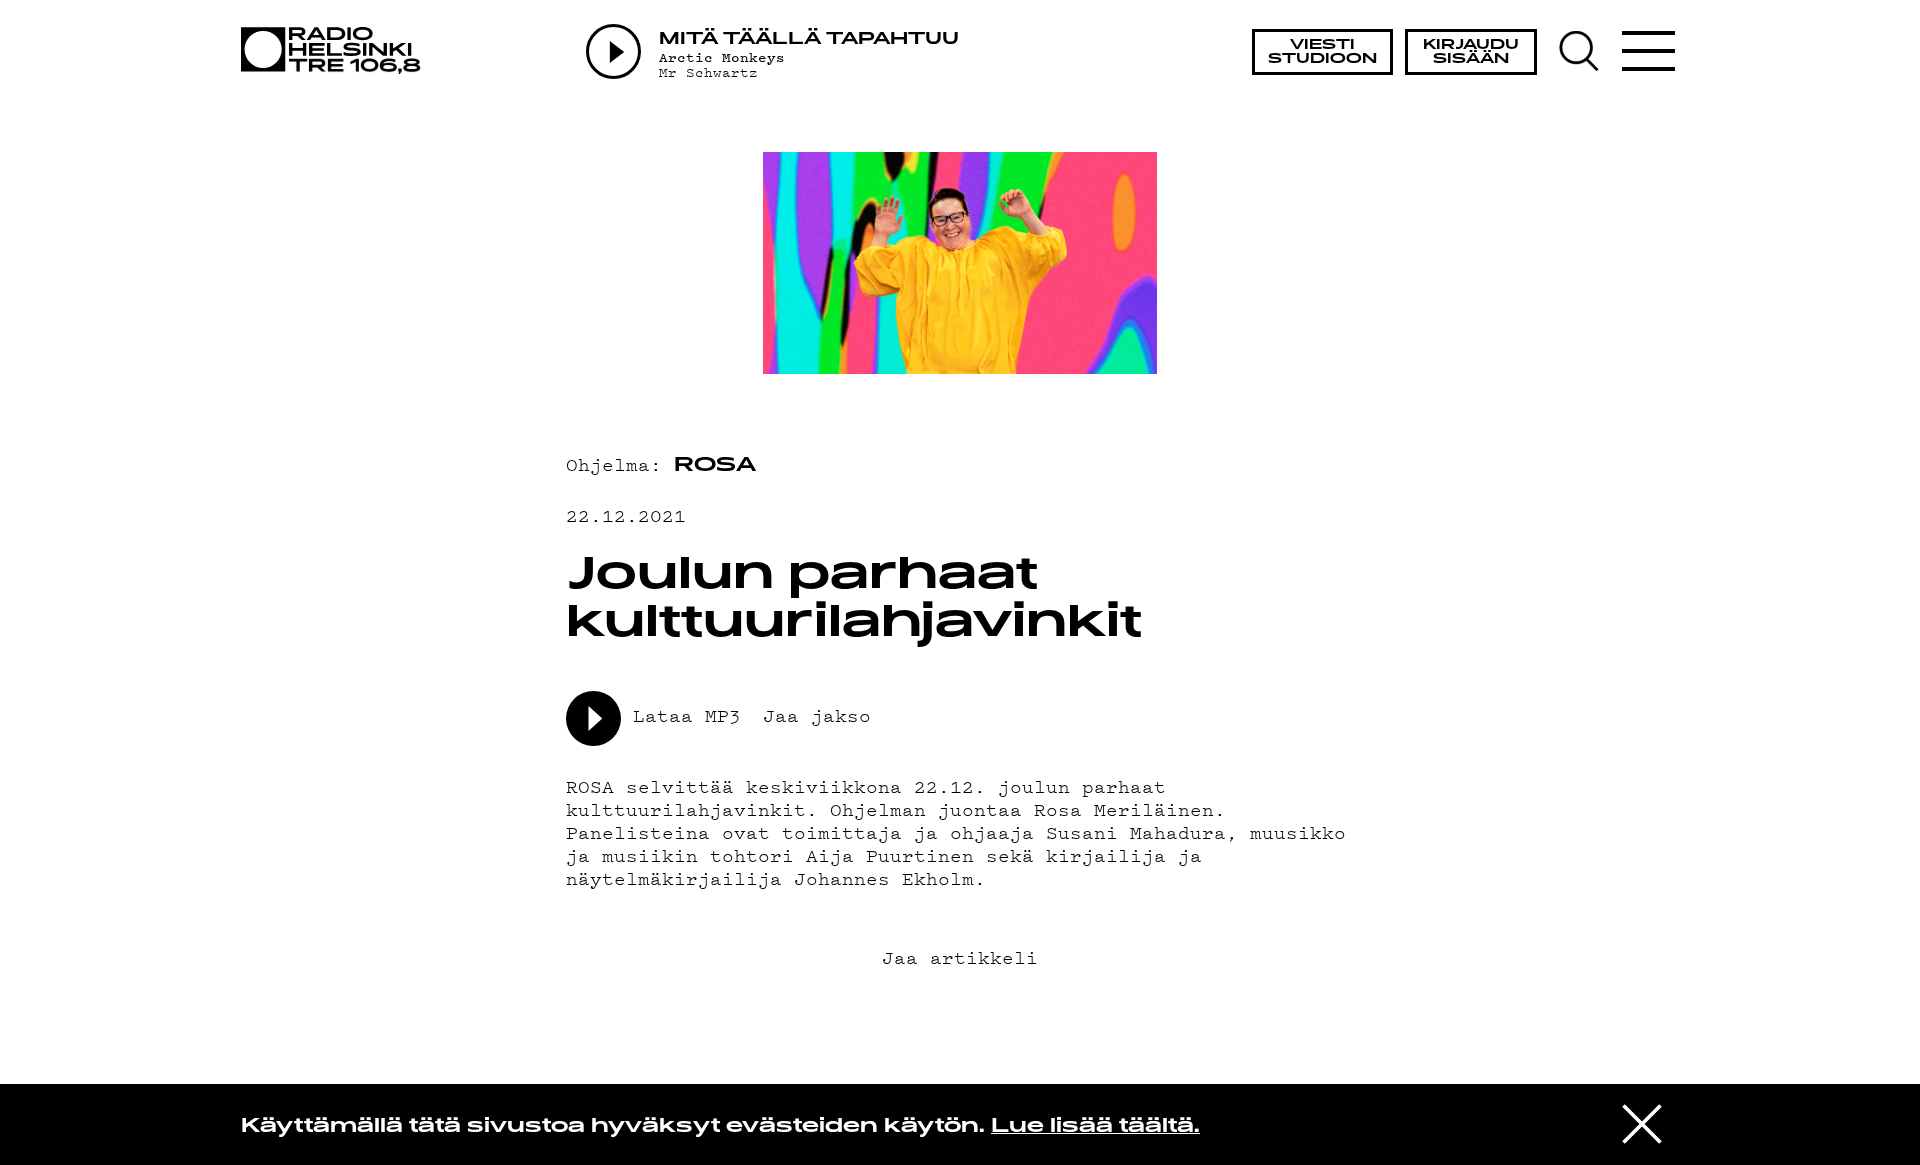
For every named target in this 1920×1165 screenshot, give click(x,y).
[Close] (1642, 1123)
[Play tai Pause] (613, 51)
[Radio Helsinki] (336, 50)
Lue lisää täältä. (1095, 1127)
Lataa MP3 (687, 714)
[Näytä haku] (1588, 51)
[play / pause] (593, 718)
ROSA (715, 466)
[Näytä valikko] (1648, 51)
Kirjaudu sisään (1471, 52)
